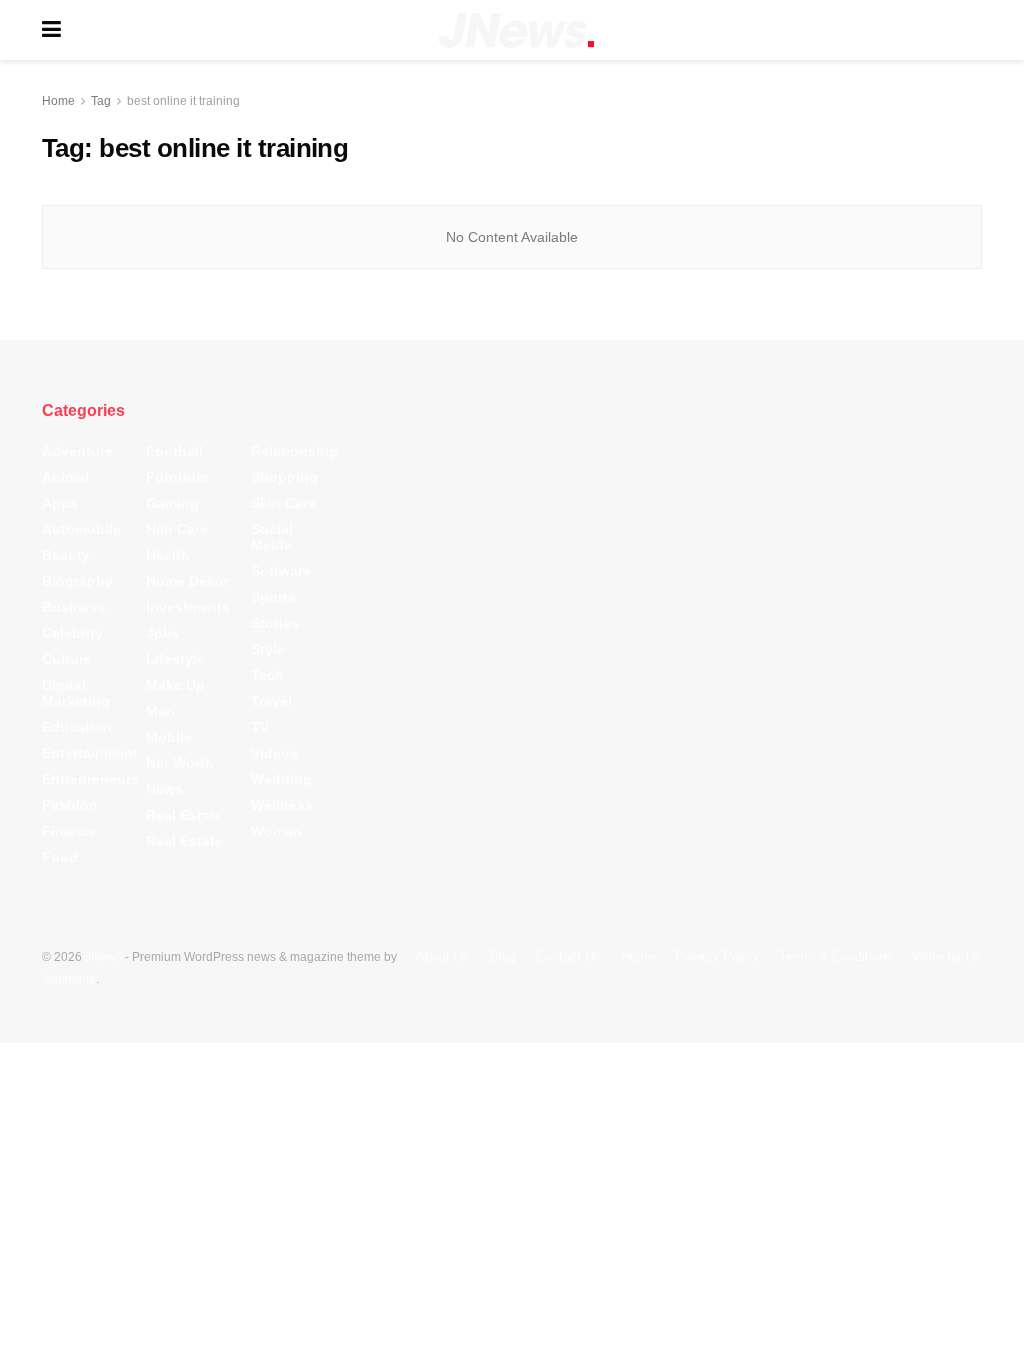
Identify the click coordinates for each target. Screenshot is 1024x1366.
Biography (77, 581)
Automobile (81, 529)
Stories (275, 623)
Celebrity (72, 633)
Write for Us (947, 956)
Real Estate (184, 815)
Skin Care (283, 503)
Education (77, 727)
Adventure (77, 451)
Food (60, 857)
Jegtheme (69, 979)
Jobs (163, 633)
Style (268, 649)
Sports (273, 597)
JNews (103, 957)
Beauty (66, 555)
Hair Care (177, 529)
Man (160, 711)
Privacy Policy (717, 956)
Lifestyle (175, 659)
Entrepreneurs (90, 779)
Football (174, 451)
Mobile (169, 737)
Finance (69, 831)
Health (168, 555)
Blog (503, 956)
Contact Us (568, 956)
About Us (443, 956)
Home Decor (187, 581)
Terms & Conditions (836, 956)
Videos (274, 753)
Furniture (177, 477)
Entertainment (90, 753)
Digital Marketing (76, 693)
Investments (188, 607)
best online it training (183, 101)
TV (260, 727)
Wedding (281, 779)
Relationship (294, 451)
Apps (60, 503)
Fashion (70, 805)
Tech (267, 675)
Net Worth (180, 763)
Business (74, 607)
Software (281, 571)
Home (58, 101)
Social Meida (272, 537)
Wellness (282, 805)
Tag (101, 101)
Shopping (284, 477)
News (164, 789)
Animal (65, 477)
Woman (276, 831)
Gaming (172, 503)
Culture (67, 659)
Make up (175, 685)
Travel (271, 701)
